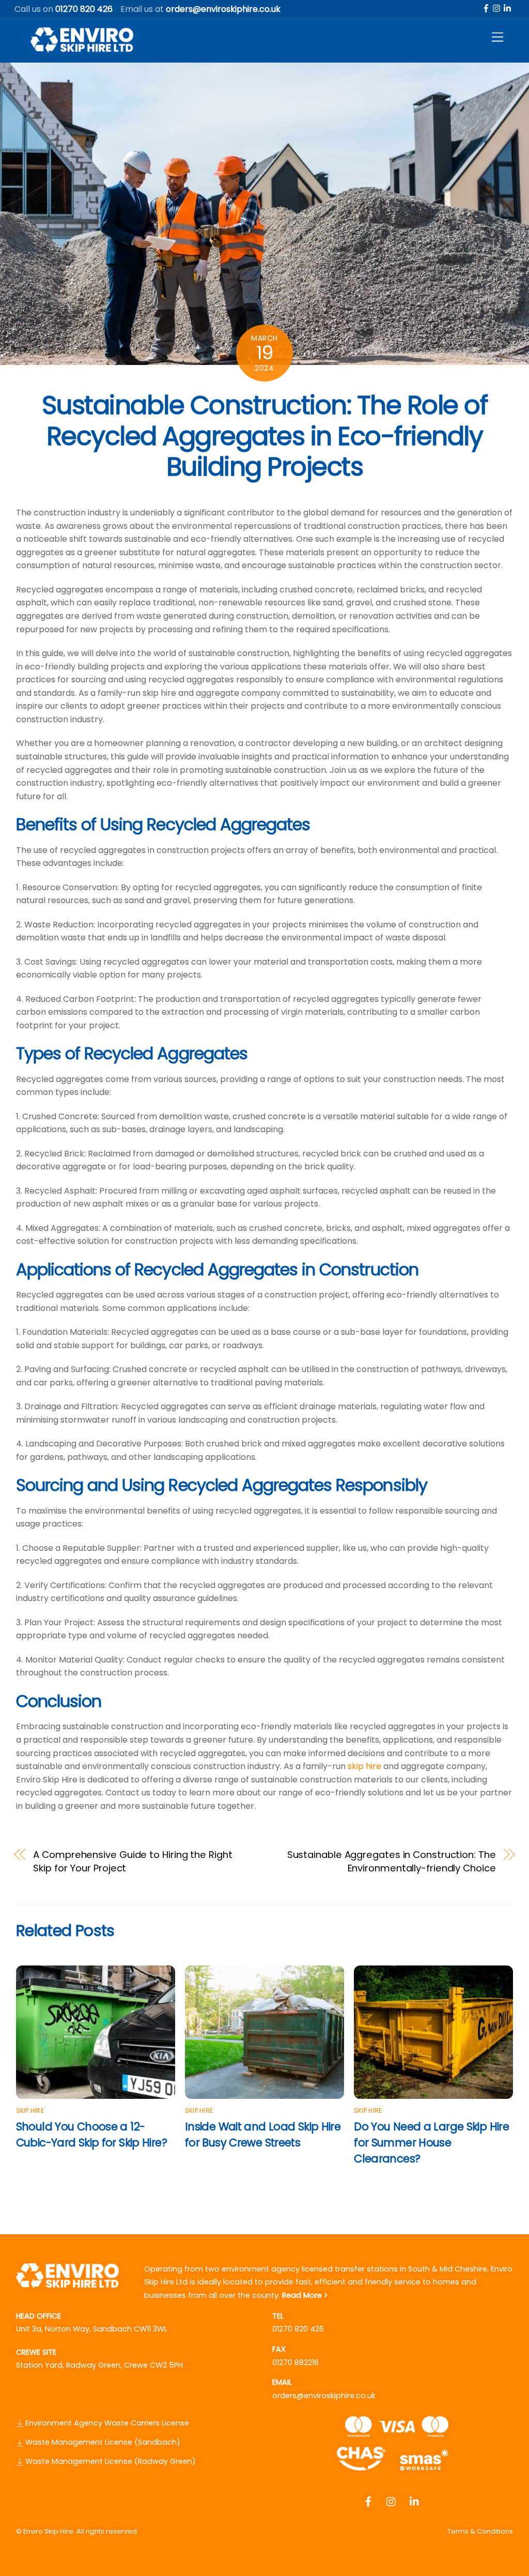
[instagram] (497, 7)
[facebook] (486, 7)
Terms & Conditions (480, 2531)
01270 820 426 (298, 2329)
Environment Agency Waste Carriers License (106, 2423)
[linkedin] (508, 7)
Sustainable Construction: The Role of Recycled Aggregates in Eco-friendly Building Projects (265, 436)
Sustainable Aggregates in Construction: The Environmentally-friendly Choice (392, 1861)
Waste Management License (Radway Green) (110, 2461)
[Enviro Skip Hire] (82, 49)
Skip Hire (30, 2110)
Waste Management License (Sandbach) (102, 2442)
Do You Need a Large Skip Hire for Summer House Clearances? (431, 2143)
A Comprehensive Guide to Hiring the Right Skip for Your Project (133, 1861)
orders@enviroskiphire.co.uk (324, 2396)
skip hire (364, 1766)
